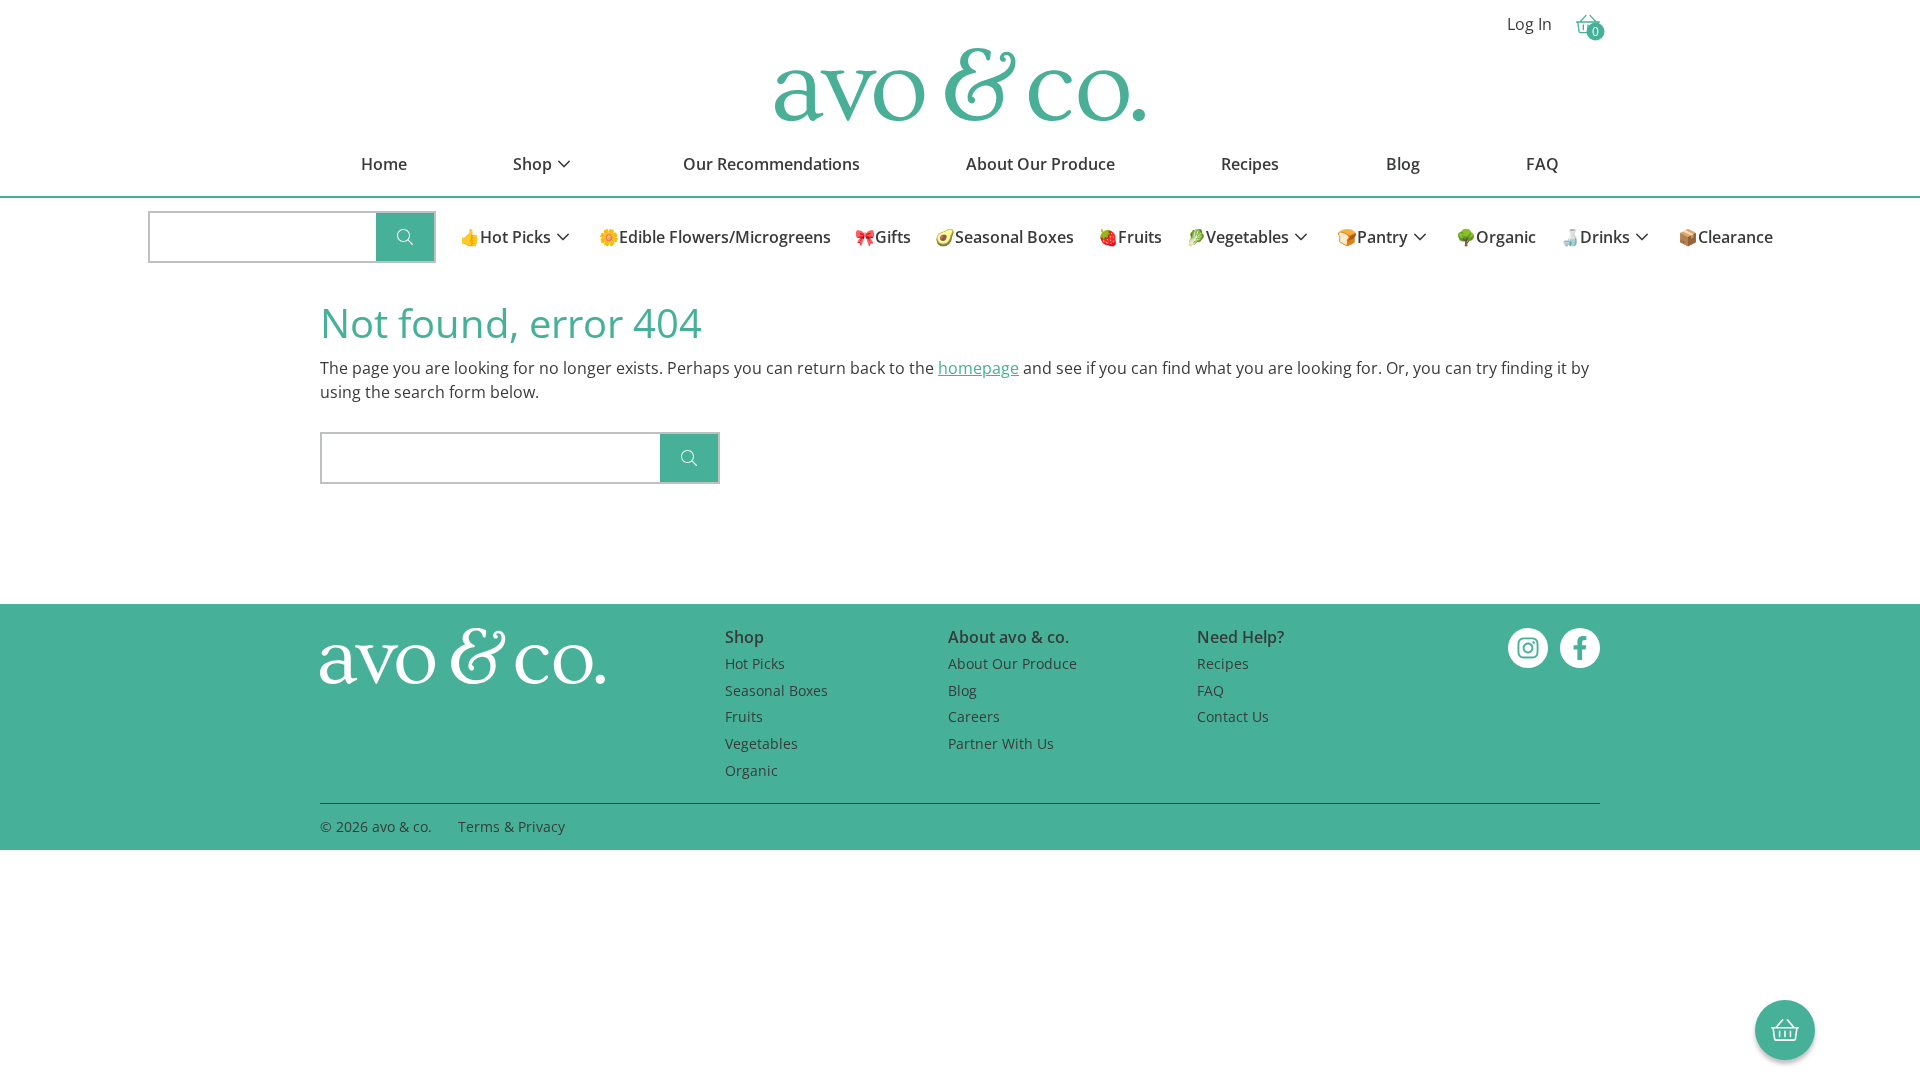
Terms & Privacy (511, 826)
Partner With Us (1001, 743)
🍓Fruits (1130, 237)
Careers (974, 716)
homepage (978, 368)
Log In (1529, 24)
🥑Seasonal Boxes (1004, 237)
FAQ (1210, 690)
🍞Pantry (1372, 237)
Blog (962, 690)
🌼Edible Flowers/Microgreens (715, 237)
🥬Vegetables (1237, 237)
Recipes (1223, 663)
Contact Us (1233, 716)
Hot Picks (755, 663)
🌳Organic (1496, 237)
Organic (751, 770)
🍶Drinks (1595, 237)
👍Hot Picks (505, 237)
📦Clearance (1725, 237)
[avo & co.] (960, 84)
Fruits (744, 716)
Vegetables (761, 743)
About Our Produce (1012, 663)
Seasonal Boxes (776, 690)
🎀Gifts (883, 237)
